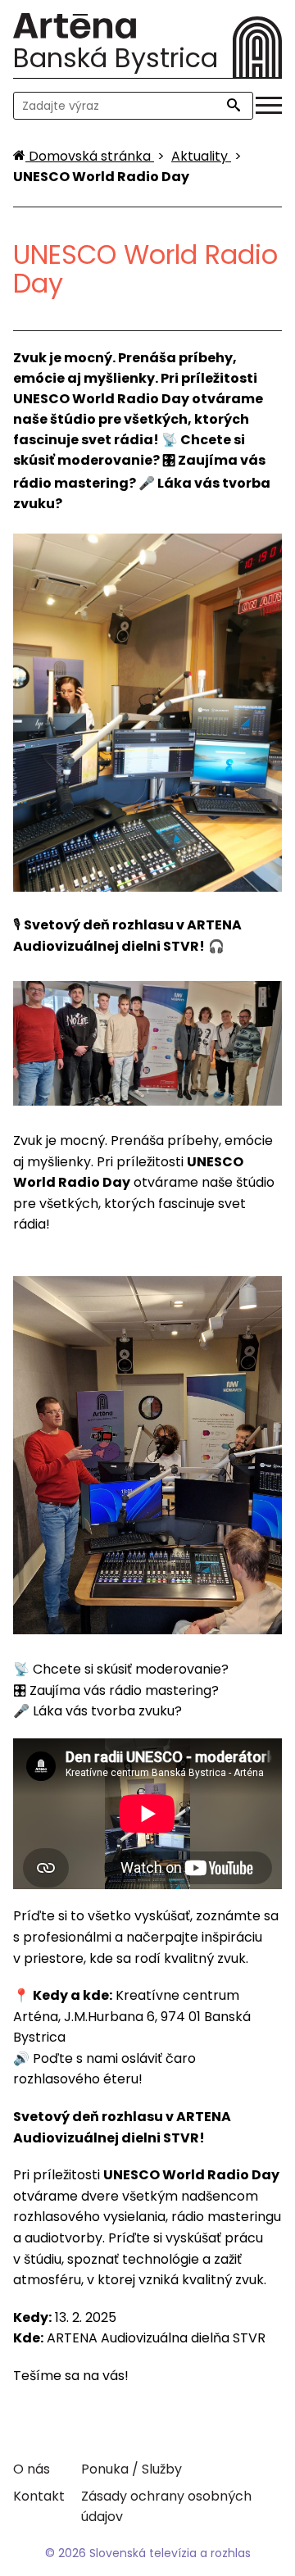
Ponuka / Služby (132, 2469)
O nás (32, 2469)
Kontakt (39, 2496)
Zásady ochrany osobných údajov (166, 2506)
